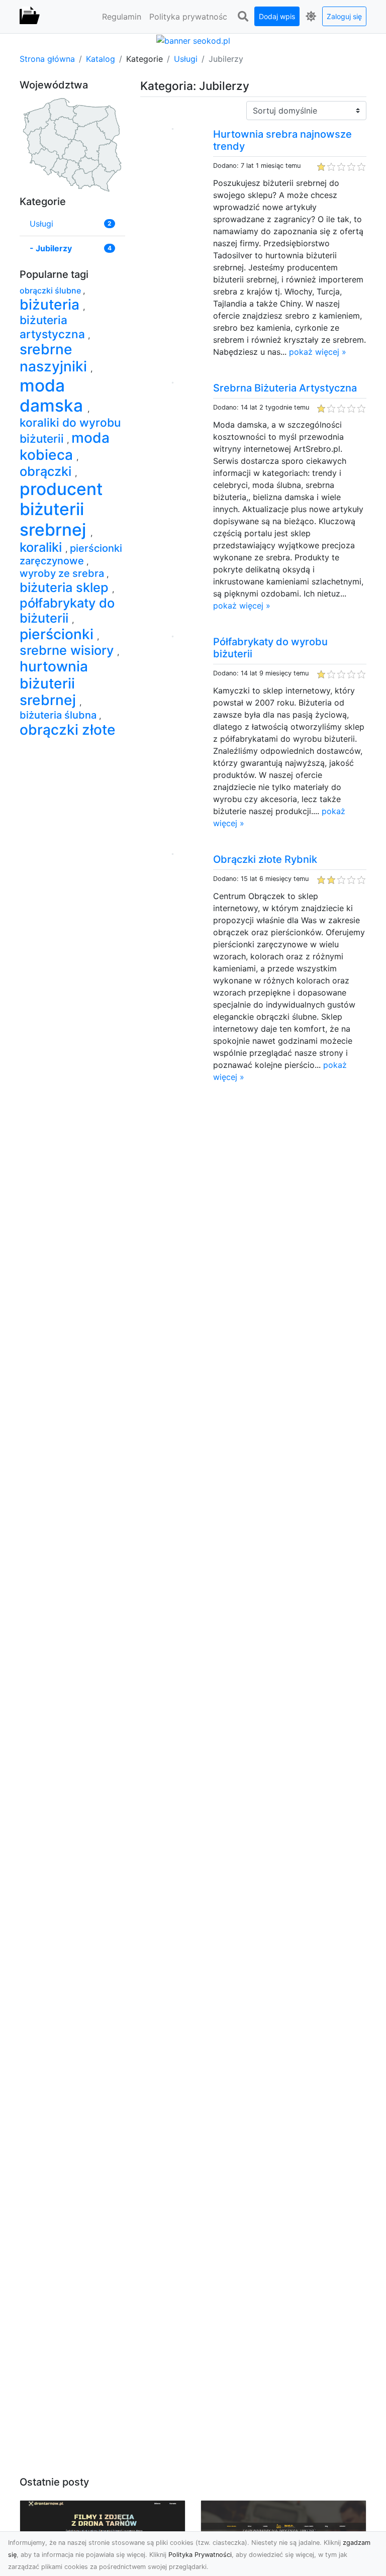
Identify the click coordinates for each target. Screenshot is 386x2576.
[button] (243, 17)
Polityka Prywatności (200, 2555)
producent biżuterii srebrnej (61, 509)
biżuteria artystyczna (54, 327)
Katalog (101, 59)
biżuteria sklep (66, 587)
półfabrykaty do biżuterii (67, 610)
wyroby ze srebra (63, 573)
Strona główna (47, 59)
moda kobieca (65, 446)
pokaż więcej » (318, 352)
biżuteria (51, 305)
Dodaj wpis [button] (277, 16)
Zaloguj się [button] (344, 16)
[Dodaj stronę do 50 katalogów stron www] (193, 40)
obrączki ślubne (51, 290)
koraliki (42, 547)
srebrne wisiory (68, 650)
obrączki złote (68, 730)
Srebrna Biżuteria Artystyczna (285, 388)
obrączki (47, 471)
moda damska (54, 395)
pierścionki (58, 634)
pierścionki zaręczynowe (71, 555)
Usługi (186, 59)
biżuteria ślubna (59, 715)
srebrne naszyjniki (55, 358)
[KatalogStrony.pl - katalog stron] (30, 17)
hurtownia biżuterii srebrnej (54, 683)
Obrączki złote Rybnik (265, 859)
